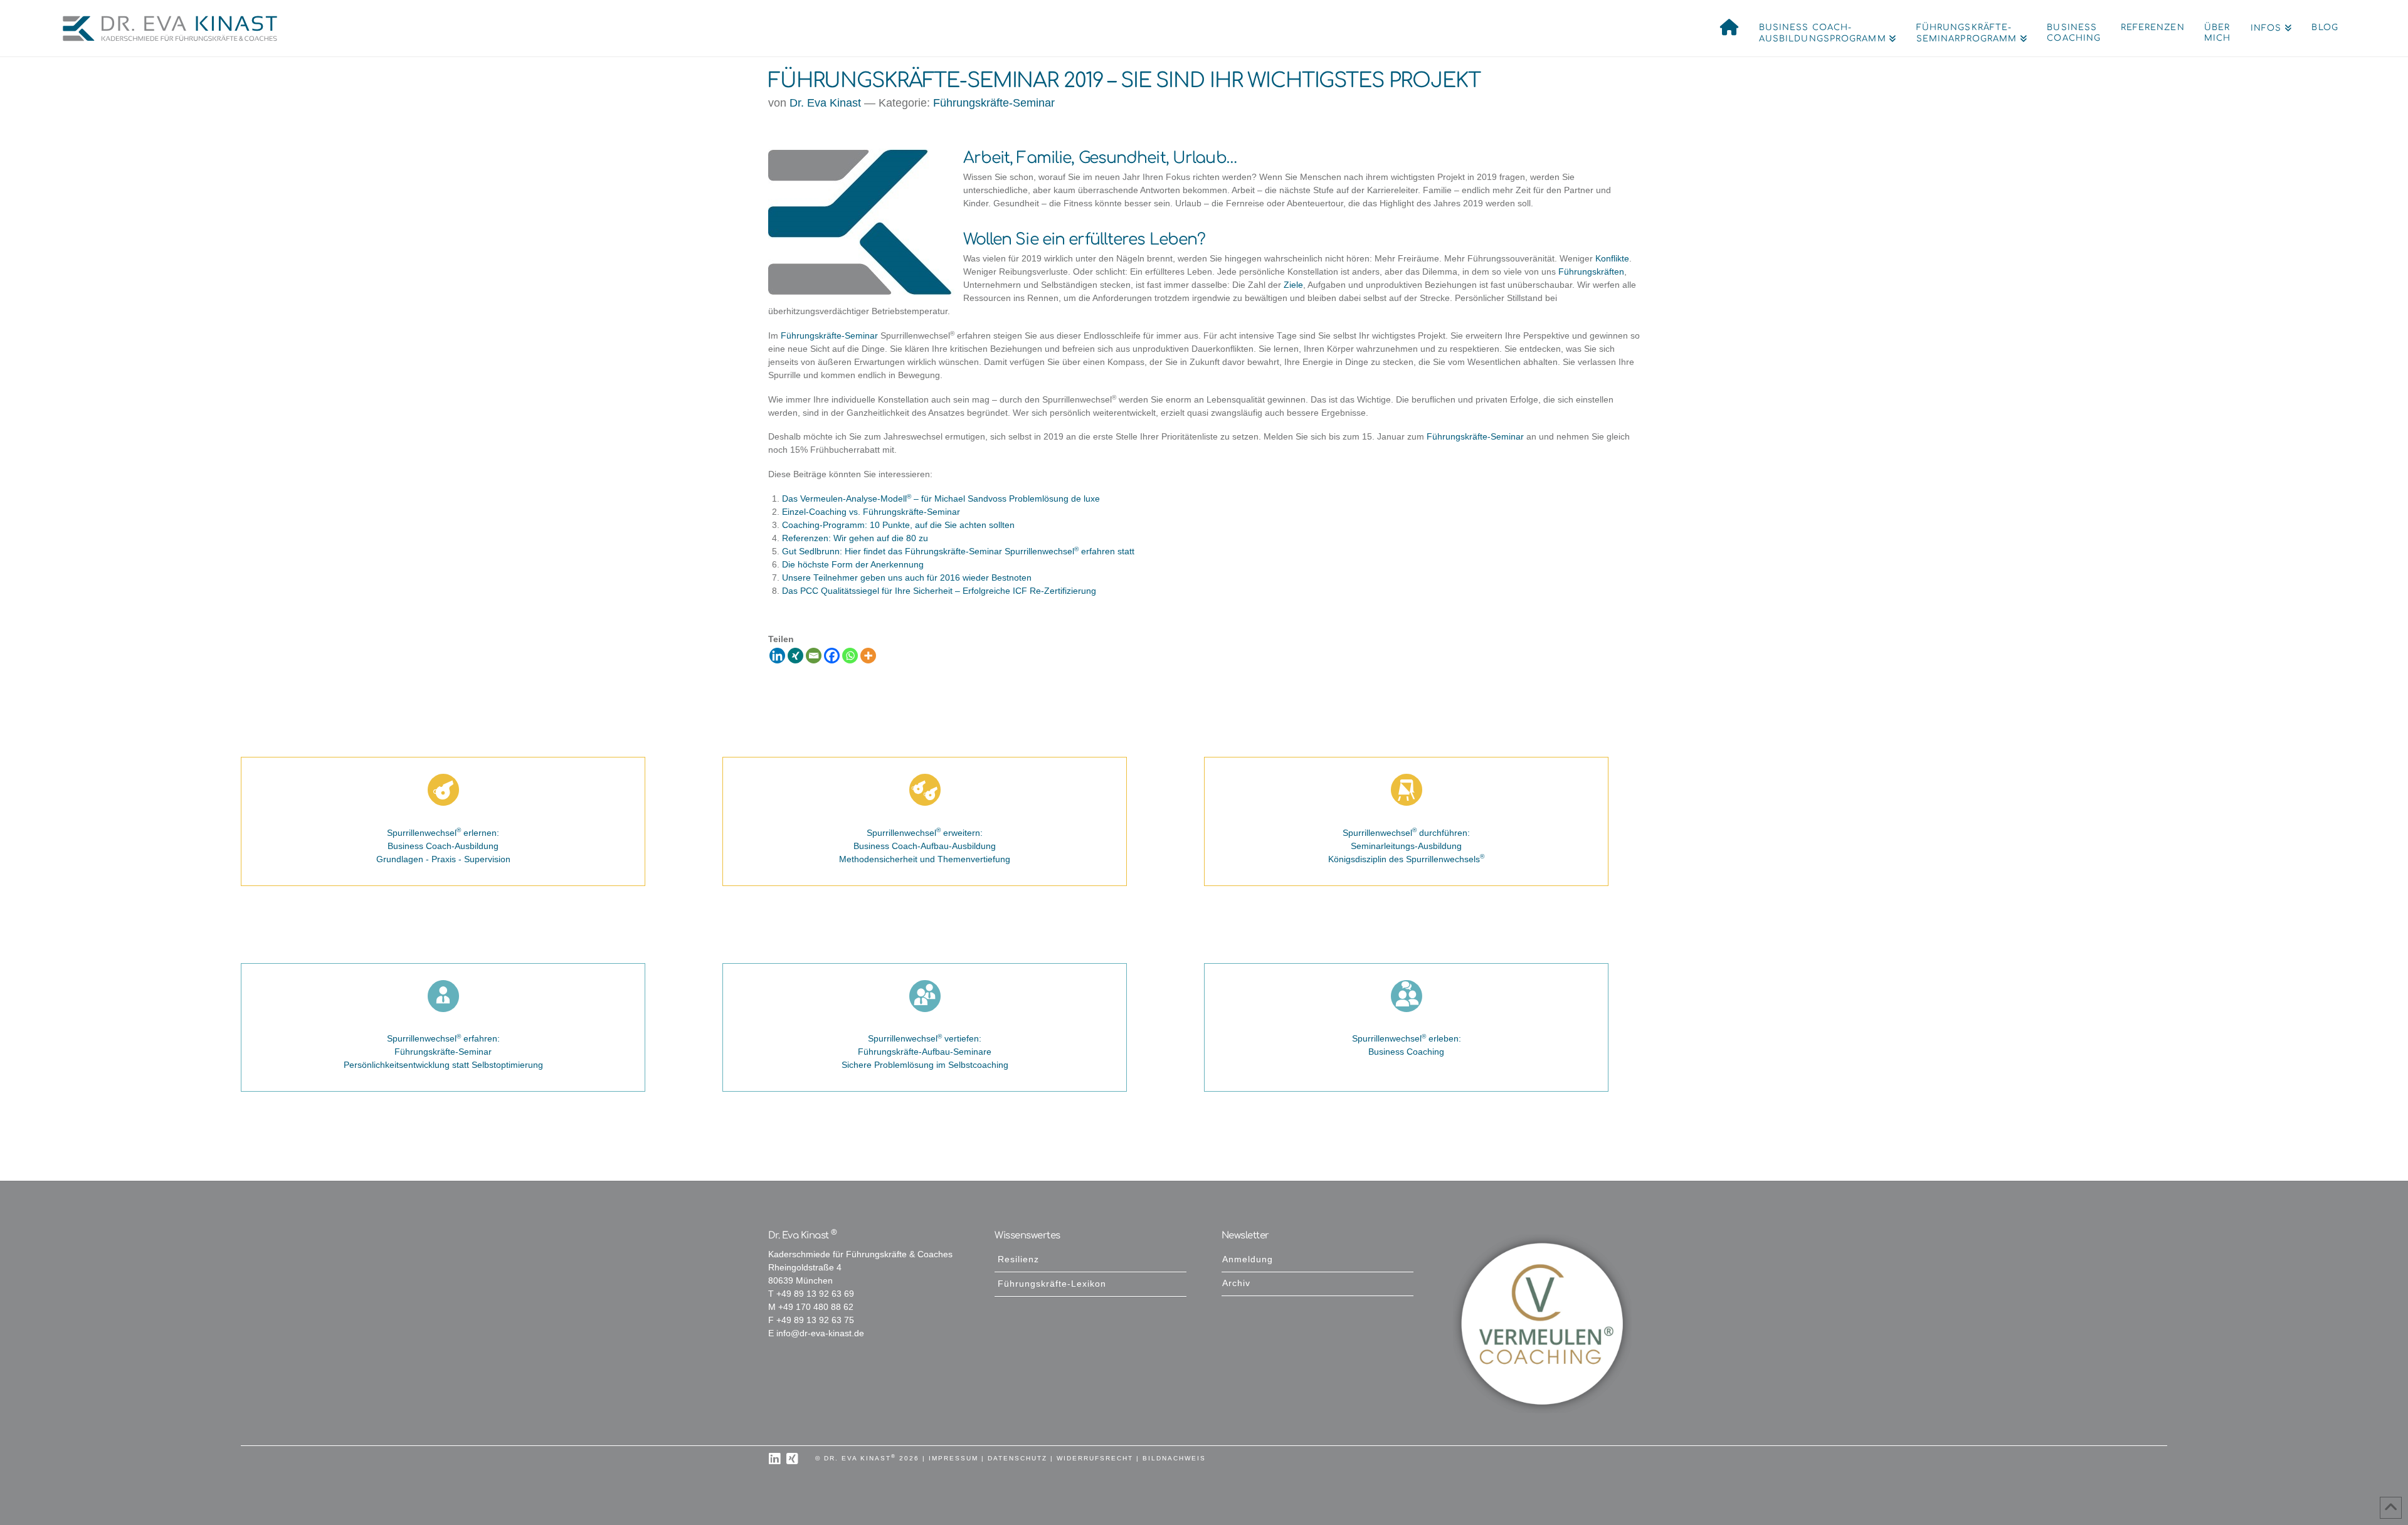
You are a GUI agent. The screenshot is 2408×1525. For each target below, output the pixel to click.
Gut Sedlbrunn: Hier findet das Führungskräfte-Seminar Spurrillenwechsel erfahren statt (958, 551)
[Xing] (795, 656)
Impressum (953, 1458)
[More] (868, 656)
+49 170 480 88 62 (816, 1307)
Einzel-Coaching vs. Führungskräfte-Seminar (871, 512)
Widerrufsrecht (1095, 1458)
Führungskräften (1591, 272)
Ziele (1293, 285)
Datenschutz (1017, 1458)
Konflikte (1612, 259)
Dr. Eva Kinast (825, 103)
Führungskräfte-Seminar (994, 103)
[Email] (814, 656)
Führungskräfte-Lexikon (1052, 1284)
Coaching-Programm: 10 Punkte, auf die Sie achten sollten (898, 525)
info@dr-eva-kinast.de (820, 1333)
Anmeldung (1248, 1259)
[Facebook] (832, 656)
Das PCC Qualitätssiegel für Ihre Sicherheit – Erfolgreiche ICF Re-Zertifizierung (939, 591)
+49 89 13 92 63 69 (815, 1294)
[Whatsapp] (850, 656)
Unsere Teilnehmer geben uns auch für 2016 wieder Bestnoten (907, 578)
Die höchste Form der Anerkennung (853, 565)
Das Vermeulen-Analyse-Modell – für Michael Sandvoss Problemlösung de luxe (941, 499)
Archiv (1236, 1283)
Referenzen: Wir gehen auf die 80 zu (855, 538)
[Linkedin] (777, 656)
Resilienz (1018, 1259)
